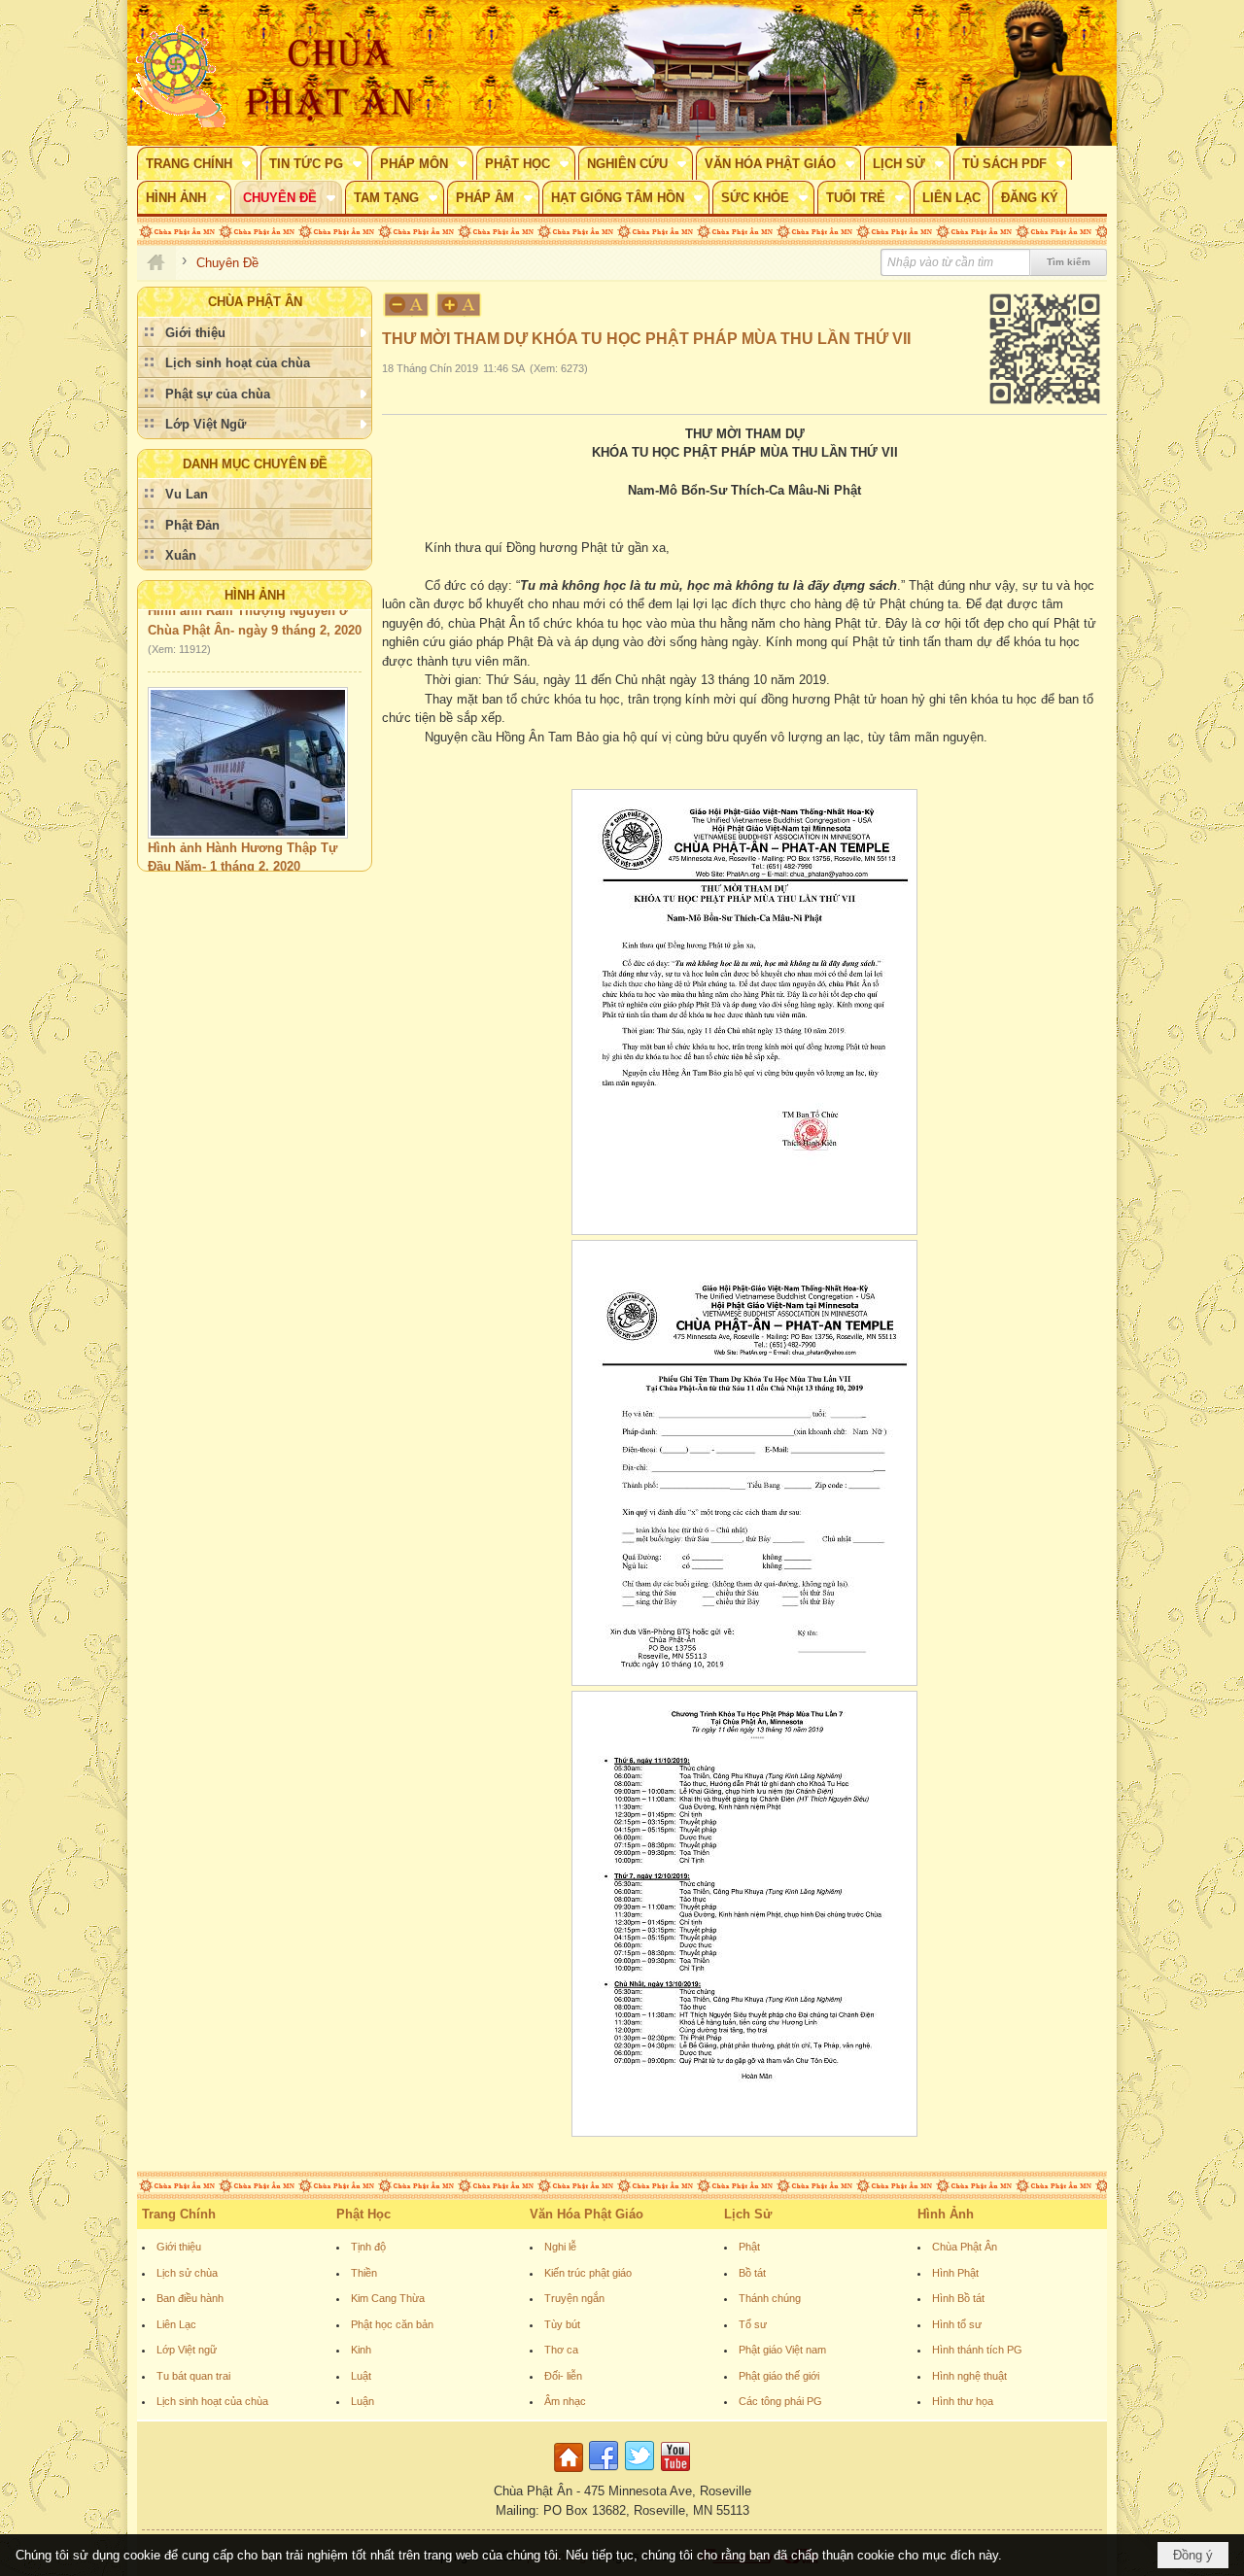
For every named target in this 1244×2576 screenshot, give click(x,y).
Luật (361, 2376)
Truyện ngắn (574, 2298)
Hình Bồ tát (958, 2298)
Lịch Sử (748, 2214)
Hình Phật (955, 2273)
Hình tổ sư (957, 2324)
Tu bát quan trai (193, 2376)
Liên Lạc (176, 2324)
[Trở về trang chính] (571, 2473)
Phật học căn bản (392, 2324)
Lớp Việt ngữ (187, 2350)
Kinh (361, 2350)
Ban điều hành (190, 2298)
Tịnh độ (368, 2247)
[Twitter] (639, 2473)
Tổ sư (753, 2324)
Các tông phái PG (780, 2401)
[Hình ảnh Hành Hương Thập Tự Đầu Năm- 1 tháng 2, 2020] (248, 736)
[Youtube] (675, 2473)
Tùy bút (562, 2324)
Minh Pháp (259, 860)
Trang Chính (179, 2214)
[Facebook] (604, 2473)
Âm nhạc (565, 2401)
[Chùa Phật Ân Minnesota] (705, 73)
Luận (363, 2401)
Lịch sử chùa (187, 2273)
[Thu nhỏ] (406, 305)
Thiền (364, 2273)
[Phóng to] (460, 305)
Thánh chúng (770, 2298)
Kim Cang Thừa (388, 2298)
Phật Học (363, 2214)
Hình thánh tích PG (977, 2350)
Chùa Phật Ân (965, 2247)
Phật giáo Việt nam (782, 2350)
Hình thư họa (963, 2401)
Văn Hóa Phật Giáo (587, 2214)
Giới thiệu (179, 2247)
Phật (749, 2247)
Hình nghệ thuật (969, 2376)
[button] (197, 163)
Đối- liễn (563, 2376)
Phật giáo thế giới (779, 2376)
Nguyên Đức (183, 860)
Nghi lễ (560, 2247)
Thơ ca (561, 2350)
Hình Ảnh (255, 595)
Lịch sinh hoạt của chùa (212, 2401)
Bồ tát (752, 2273)
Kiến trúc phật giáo (588, 2273)
